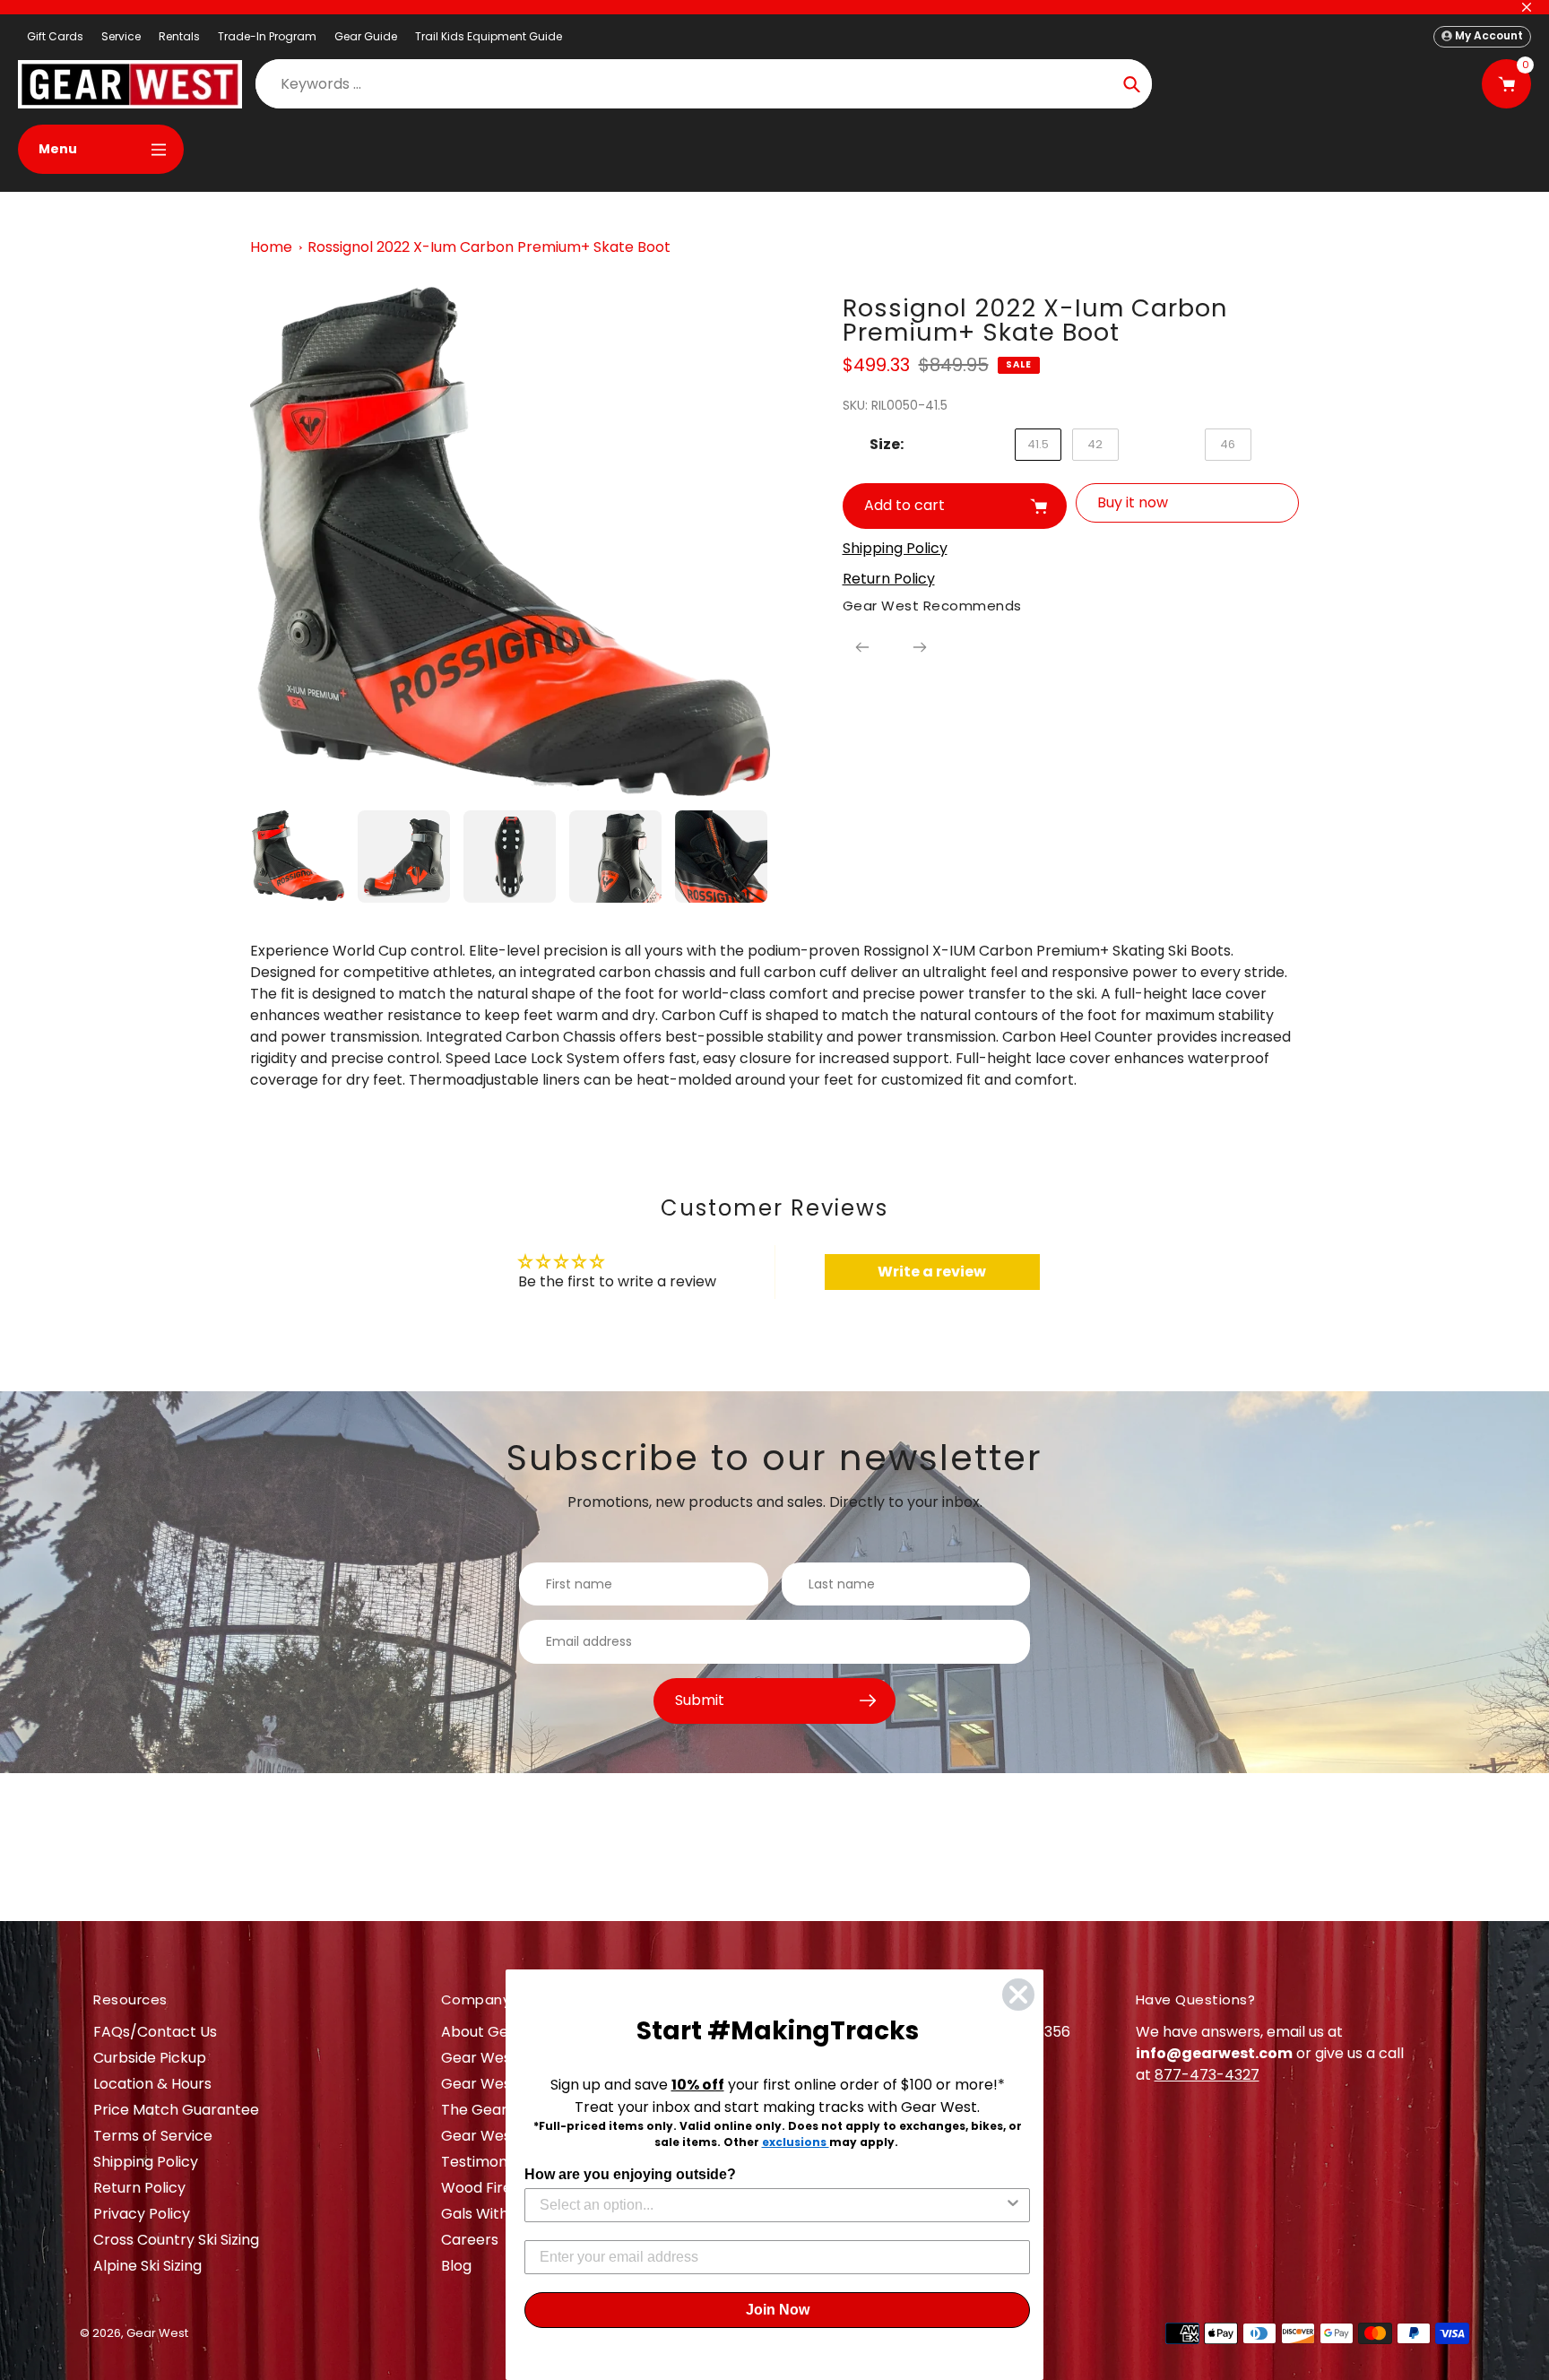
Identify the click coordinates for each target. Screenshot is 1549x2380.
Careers (470, 2240)
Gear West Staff (498, 2136)
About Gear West (502, 2032)
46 (1228, 444)
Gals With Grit (490, 2214)
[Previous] (862, 647)
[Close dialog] (1018, 1995)
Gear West (157, 2333)
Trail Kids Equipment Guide (489, 36)
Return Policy (139, 2188)
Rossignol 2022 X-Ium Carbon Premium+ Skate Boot (489, 247)
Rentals (179, 36)
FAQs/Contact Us (155, 2032)
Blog (456, 2266)
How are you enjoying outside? (630, 2174)
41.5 (1038, 444)
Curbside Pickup (150, 2058)
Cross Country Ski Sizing (176, 2240)
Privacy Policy (142, 2214)
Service (121, 36)
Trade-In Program (267, 36)
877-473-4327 (1207, 2075)
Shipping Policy (146, 2162)
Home (271, 247)
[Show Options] (1013, 2205)
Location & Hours (152, 2084)
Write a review (932, 1272)
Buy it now (1133, 502)
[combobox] (772, 2205)
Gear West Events (505, 2084)
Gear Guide (366, 36)
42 (1095, 444)
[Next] (920, 647)
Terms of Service (153, 2136)
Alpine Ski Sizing (147, 2266)
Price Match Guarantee (176, 2110)
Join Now (778, 2310)
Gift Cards (55, 36)
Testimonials (485, 2162)
